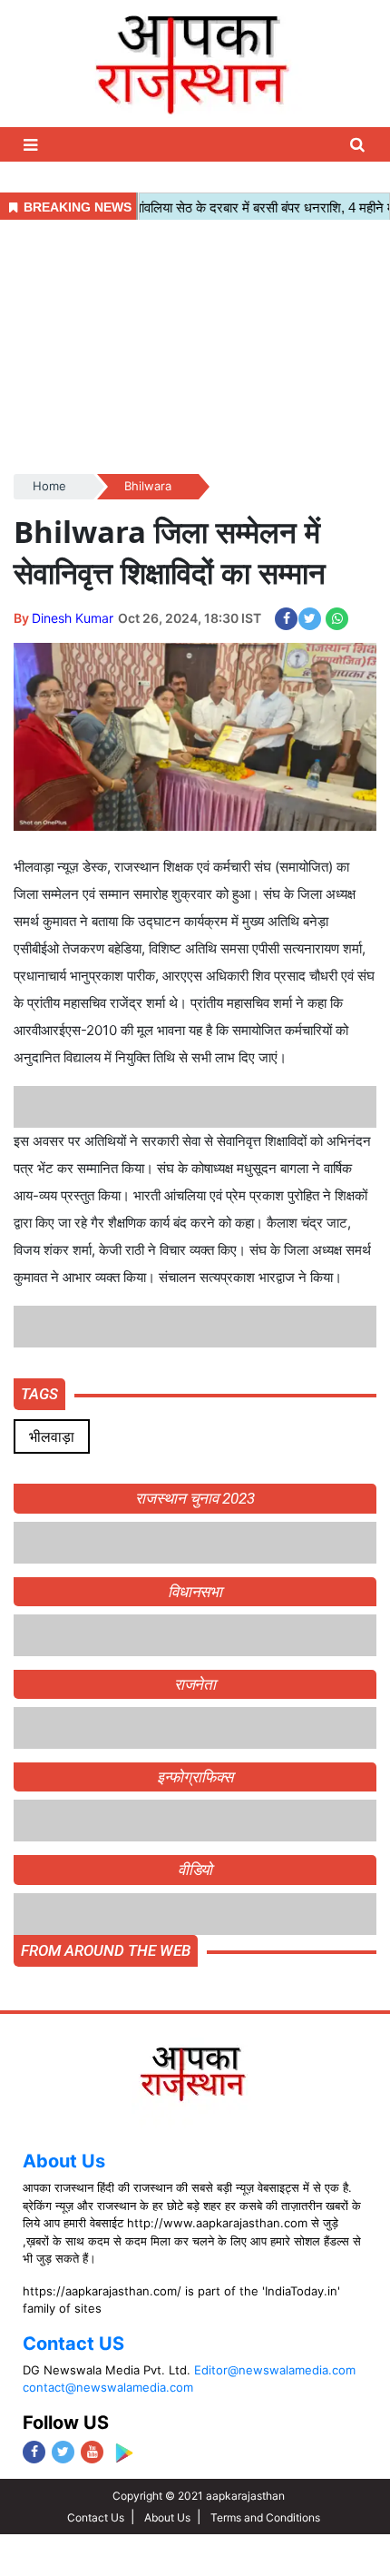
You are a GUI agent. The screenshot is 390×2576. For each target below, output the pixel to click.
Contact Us (96, 2517)
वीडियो (195, 1870)
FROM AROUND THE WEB (106, 1950)
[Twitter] (63, 2452)
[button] (33, 145)
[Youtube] (92, 2452)
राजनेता (195, 1684)
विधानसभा (195, 1592)
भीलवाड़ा (52, 1436)
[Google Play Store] (124, 2453)
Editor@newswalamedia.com (275, 2370)
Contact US (73, 2344)
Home (49, 486)
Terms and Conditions (265, 2517)
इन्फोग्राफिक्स (195, 1777)
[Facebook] (34, 2452)
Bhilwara (148, 486)
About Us (64, 2161)
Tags (39, 1394)
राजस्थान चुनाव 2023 (195, 1498)
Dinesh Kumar (73, 618)
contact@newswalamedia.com (108, 2387)
